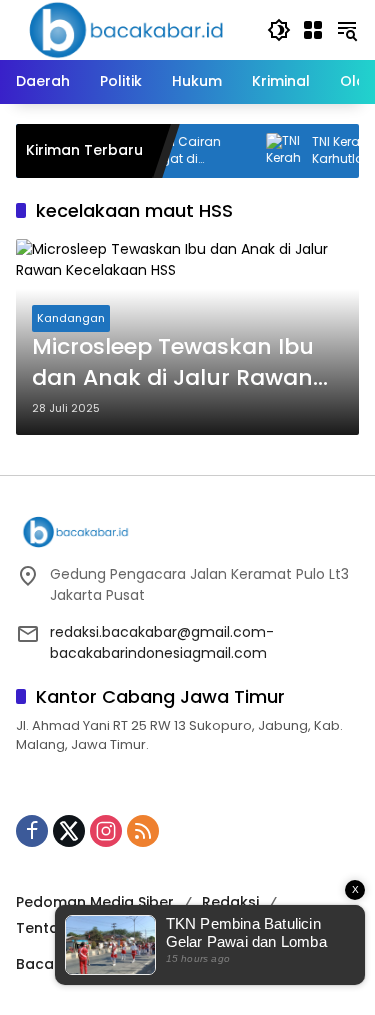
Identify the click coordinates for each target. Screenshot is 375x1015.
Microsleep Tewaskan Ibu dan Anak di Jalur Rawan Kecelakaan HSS (173, 363)
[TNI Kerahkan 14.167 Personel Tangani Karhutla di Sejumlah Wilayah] (270, 151)
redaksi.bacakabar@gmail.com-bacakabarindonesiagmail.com (162, 642)
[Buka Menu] (313, 30)
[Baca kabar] (126, 29)
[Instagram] (106, 831)
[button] (279, 30)
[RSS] (143, 831)
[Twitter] (69, 831)
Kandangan (71, 318)
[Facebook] (32, 831)
